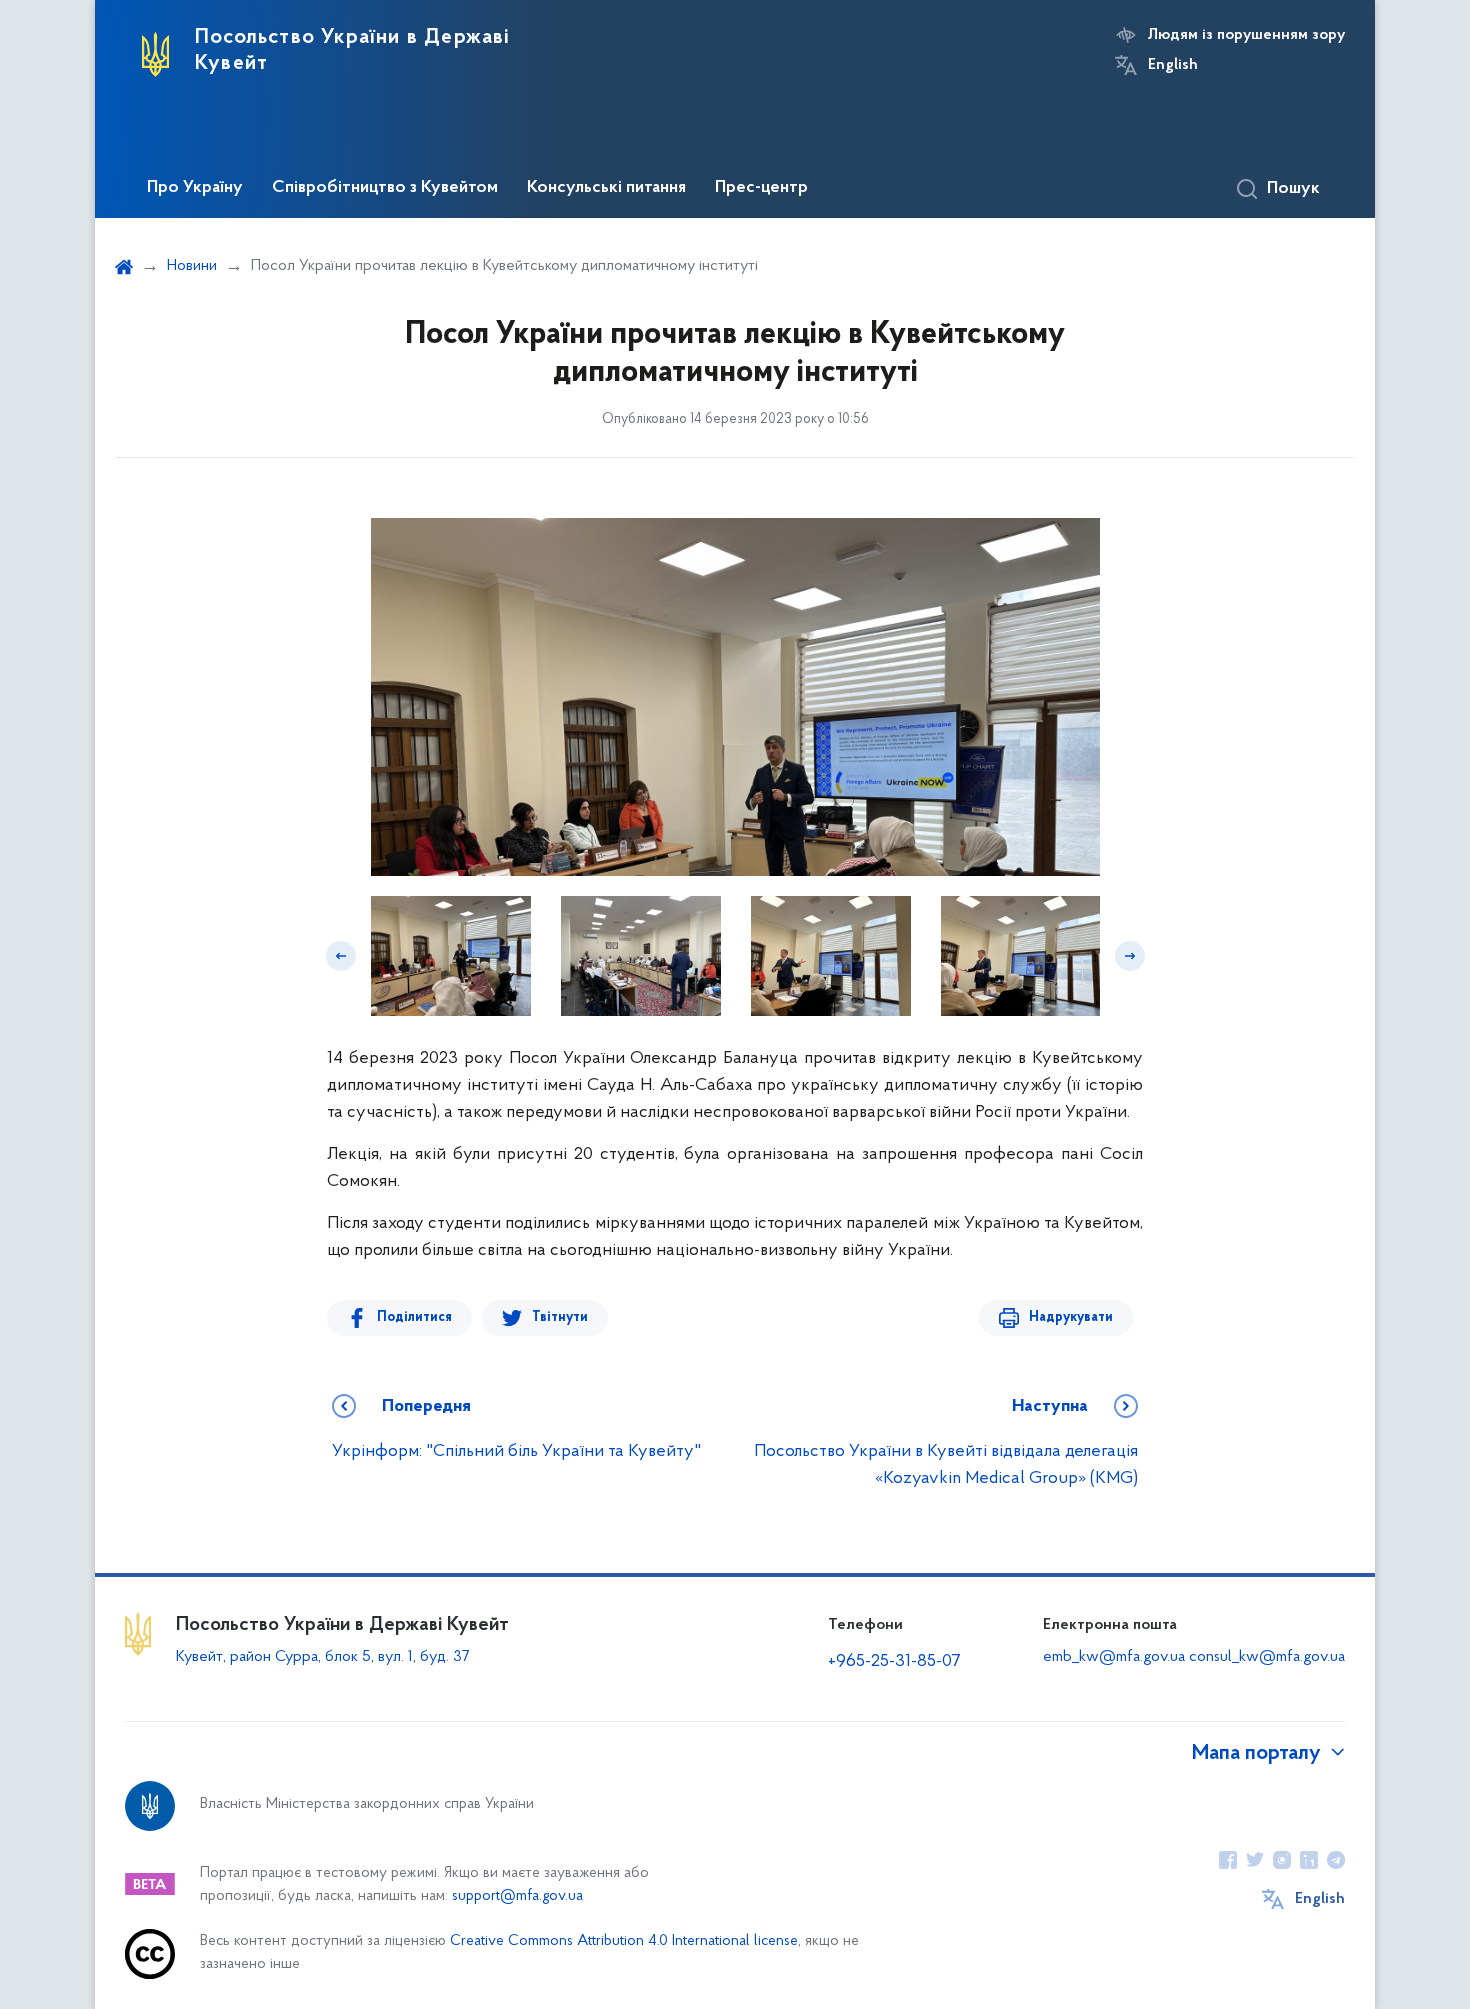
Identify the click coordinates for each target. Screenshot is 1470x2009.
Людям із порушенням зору (1246, 35)
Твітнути (560, 1317)
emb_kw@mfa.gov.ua (1114, 1657)
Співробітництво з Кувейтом (385, 188)
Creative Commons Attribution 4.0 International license (624, 1941)
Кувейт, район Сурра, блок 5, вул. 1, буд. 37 (322, 1657)
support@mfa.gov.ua (517, 1896)
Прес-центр (761, 188)
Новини (192, 266)
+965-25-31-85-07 (894, 1662)
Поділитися (414, 1317)
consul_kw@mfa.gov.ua (1267, 1657)
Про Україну (195, 188)
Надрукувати (1071, 1317)
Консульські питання (606, 188)
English (1173, 65)
